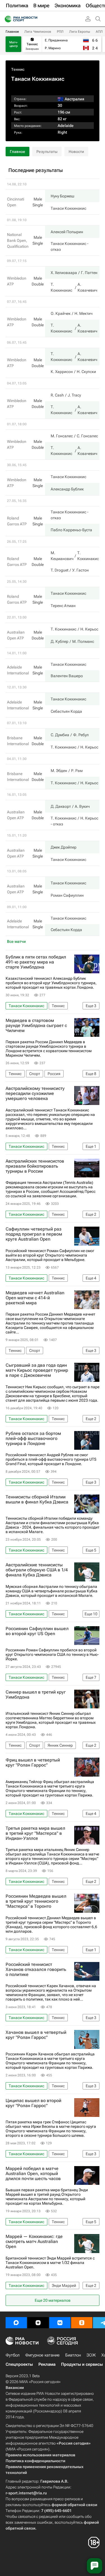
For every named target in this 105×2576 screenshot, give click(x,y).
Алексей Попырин (67, 232)
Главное (12, 32)
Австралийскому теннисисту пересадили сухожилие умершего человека (35, 1094)
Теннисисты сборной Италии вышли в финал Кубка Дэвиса (37, 1500)
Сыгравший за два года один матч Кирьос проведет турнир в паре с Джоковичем (37, 1370)
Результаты (47, 152)
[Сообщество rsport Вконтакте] (60, 2323)
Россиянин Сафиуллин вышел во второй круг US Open (37, 1631)
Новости (76, 152)
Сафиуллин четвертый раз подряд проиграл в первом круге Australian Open (34, 1234)
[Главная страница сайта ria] (6, 19)
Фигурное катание (42, 2355)
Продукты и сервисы (82, 2364)
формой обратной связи (74, 2505)
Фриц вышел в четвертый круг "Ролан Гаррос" (33, 1763)
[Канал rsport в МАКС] (16, 2323)
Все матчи (16, 941)
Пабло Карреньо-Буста (71, 530)
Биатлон (73, 2355)
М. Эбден (59, 771)
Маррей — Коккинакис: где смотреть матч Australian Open (34, 2242)
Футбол (13, 2355)
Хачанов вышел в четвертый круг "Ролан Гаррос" (36, 2035)
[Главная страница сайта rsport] (34, 19)
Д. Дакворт (61, 806)
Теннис (18, 69)
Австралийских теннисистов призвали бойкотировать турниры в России (35, 1166)
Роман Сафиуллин (67, 895)
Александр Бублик (67, 489)
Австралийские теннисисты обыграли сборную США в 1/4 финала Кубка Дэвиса (37, 1570)
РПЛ (60, 32)
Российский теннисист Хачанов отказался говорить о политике (36, 1970)
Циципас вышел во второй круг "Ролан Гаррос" (33, 2103)
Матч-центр (14, 44)
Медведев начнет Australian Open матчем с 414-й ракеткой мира (35, 1298)
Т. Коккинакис (64, 629)
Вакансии (15, 2388)
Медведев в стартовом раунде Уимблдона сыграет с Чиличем (36, 1026)
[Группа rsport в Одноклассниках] (82, 2323)
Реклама (47, 2364)
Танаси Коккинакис (68, 208)
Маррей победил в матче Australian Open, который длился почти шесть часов (33, 2174)
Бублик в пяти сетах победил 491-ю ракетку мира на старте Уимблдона (36, 962)
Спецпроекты (19, 2364)
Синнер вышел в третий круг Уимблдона (36, 1695)
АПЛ (99, 32)
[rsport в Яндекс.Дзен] (38, 2323)
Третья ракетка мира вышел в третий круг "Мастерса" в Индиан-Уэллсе (35, 1833)
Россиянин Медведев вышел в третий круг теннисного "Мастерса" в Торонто (36, 1901)
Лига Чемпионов (38, 32)
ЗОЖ (91, 2355)
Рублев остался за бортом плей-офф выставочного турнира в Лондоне (33, 1439)
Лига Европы (80, 32)
